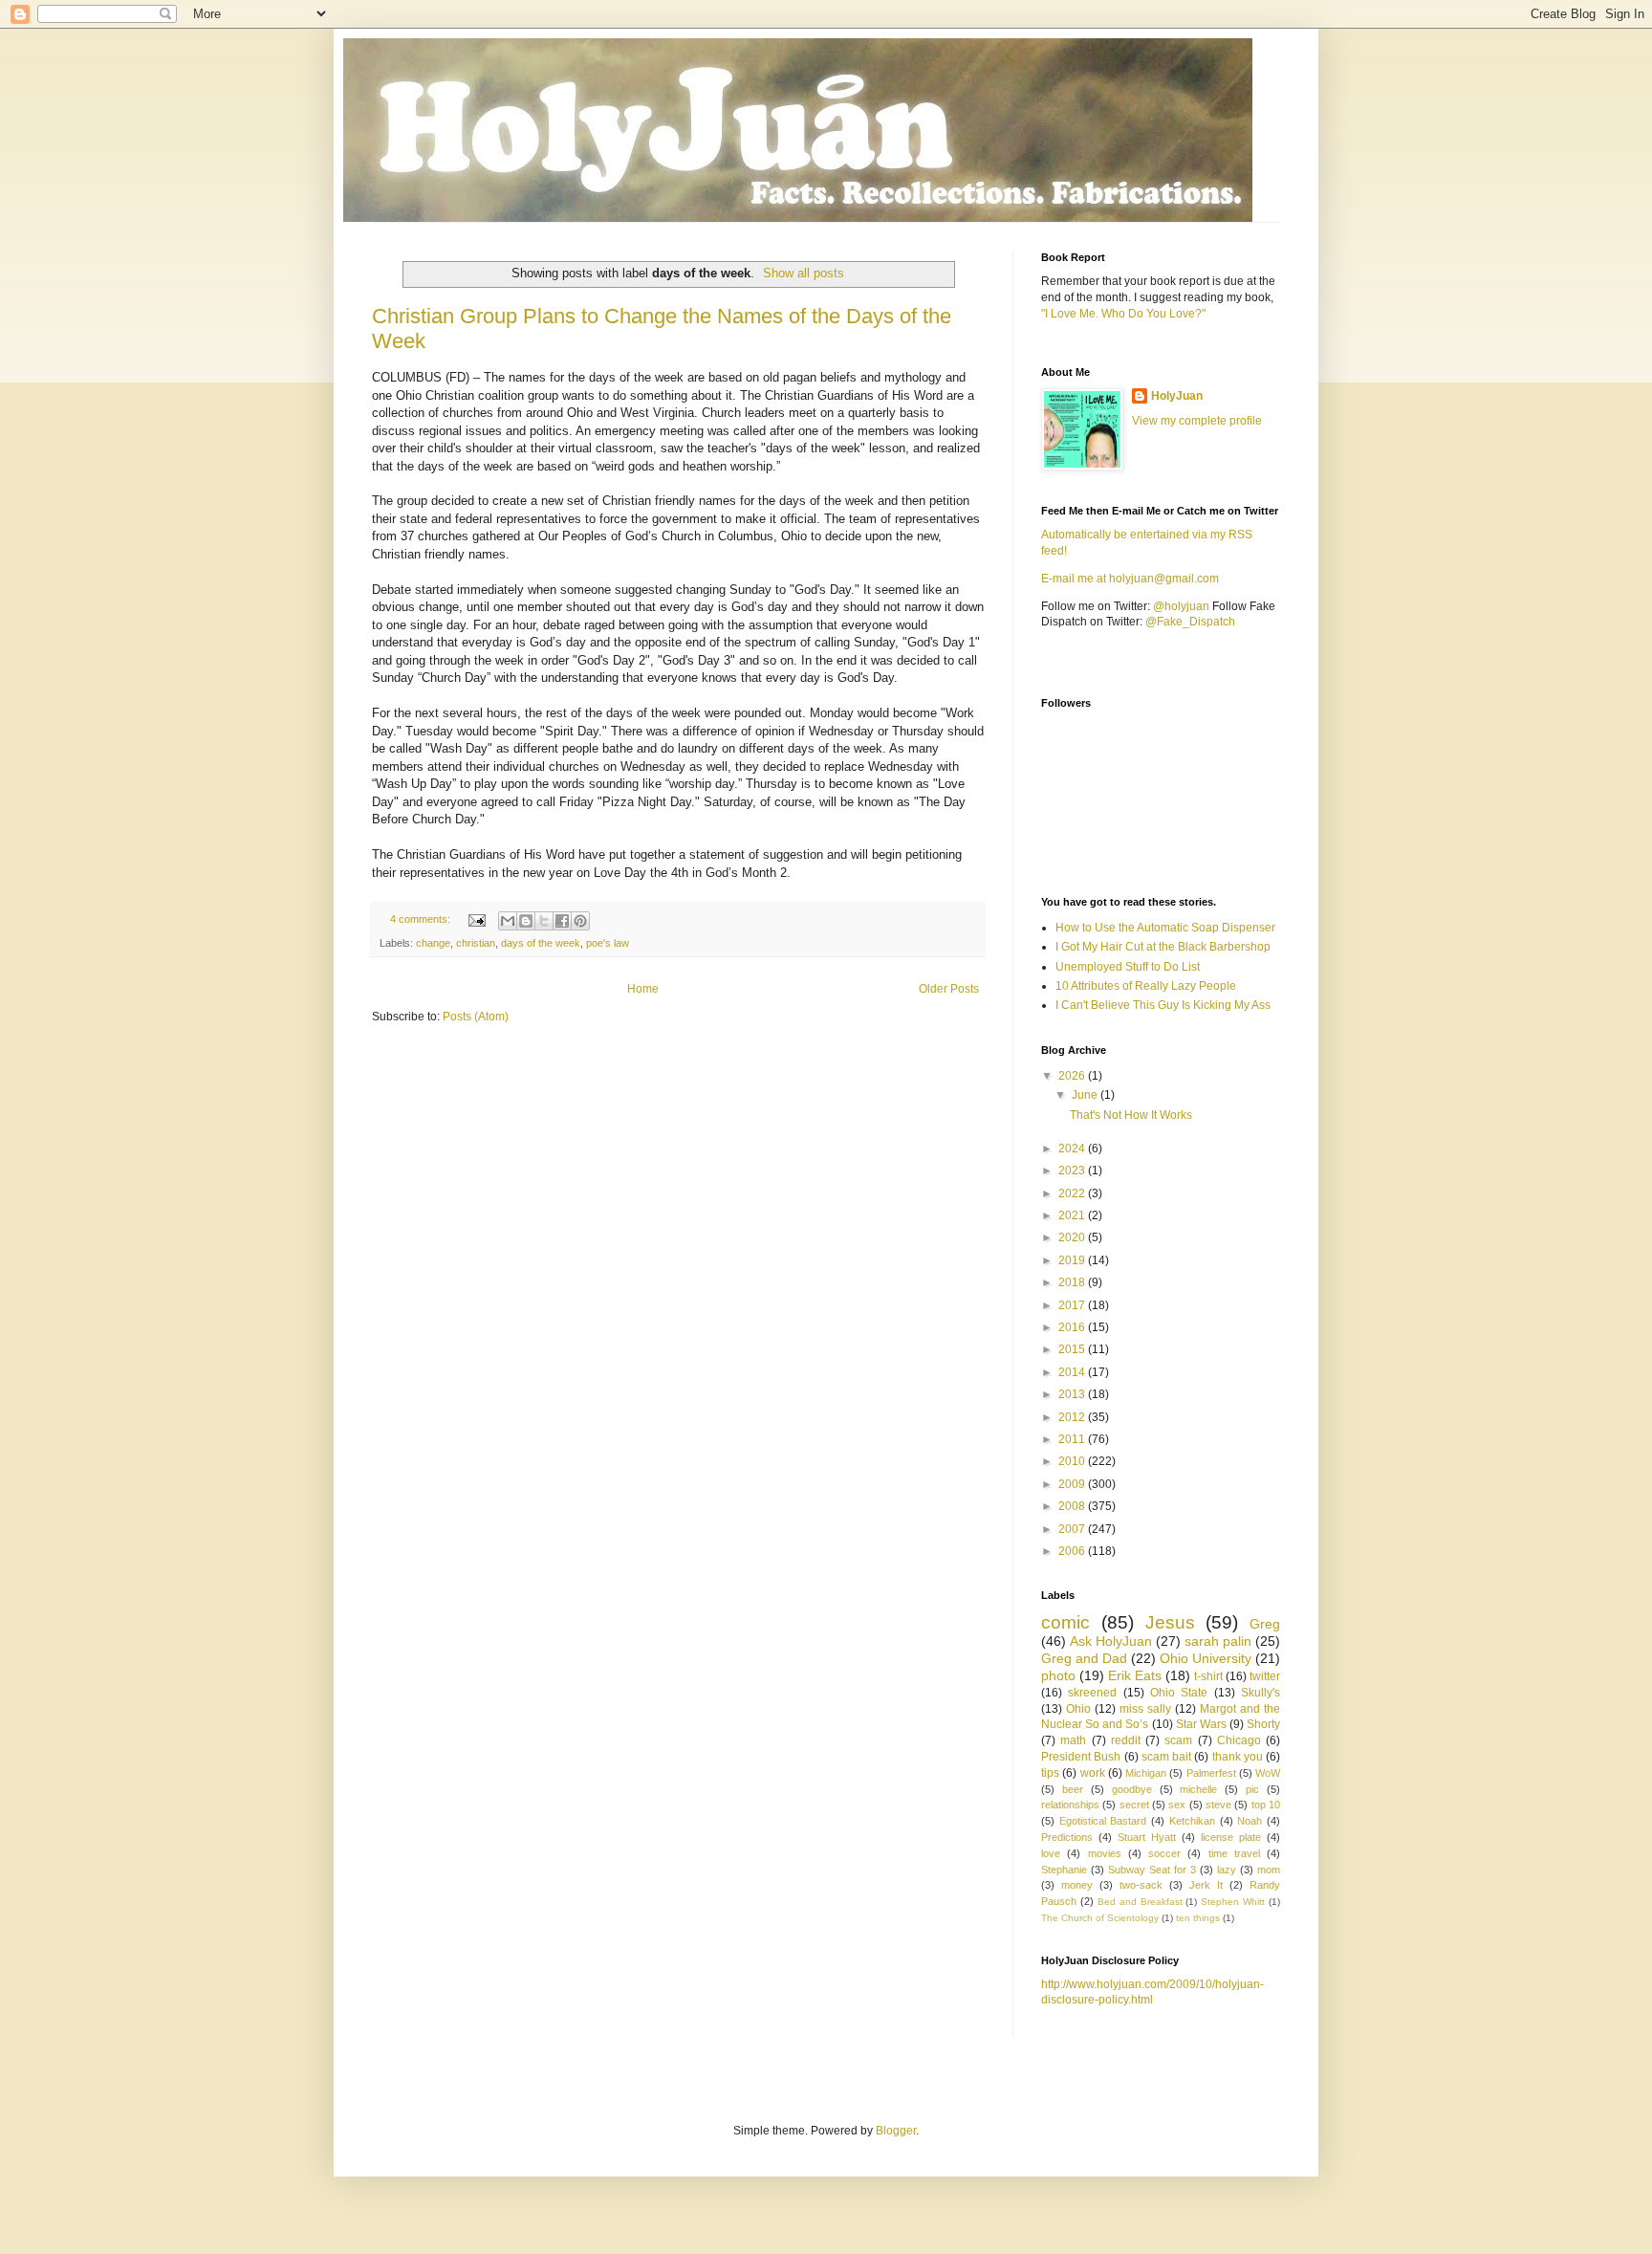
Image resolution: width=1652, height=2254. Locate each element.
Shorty (1263, 1724)
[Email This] (508, 921)
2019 (1073, 1260)
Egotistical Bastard (1103, 1821)
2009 (1073, 1484)
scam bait (1166, 1757)
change (433, 943)
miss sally (1145, 1709)
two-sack (1141, 1885)
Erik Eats (1135, 1675)
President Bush (1081, 1757)
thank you (1238, 1757)
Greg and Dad (1084, 1658)
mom (1269, 1870)
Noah (1250, 1821)
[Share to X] (544, 921)
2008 (1073, 1506)
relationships (1070, 1805)
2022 (1073, 1193)
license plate (1231, 1837)
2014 (1073, 1372)
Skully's (1261, 1693)
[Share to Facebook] (562, 921)
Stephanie (1064, 1870)
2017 (1073, 1305)
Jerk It (1206, 1885)
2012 (1073, 1417)
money (1077, 1885)
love (1051, 1853)
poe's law (608, 943)
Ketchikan (1192, 1821)
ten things (1198, 1918)
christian (476, 943)
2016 (1073, 1327)
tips (1050, 1773)
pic (1252, 1789)
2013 (1073, 1394)
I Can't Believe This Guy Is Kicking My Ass (1163, 1005)
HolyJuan (1177, 396)
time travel (1234, 1853)
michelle (1198, 1789)
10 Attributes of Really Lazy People (1146, 986)
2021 (1073, 1215)
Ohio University (1206, 1658)
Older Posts (949, 989)
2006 (1073, 1551)
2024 (1073, 1149)
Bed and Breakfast (1140, 1902)
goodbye (1132, 1789)
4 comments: (422, 919)
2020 (1073, 1237)
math (1073, 1740)
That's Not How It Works (1131, 1115)
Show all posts (804, 273)
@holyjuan (1181, 606)
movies (1105, 1853)
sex (1177, 1805)
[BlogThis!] (526, 921)
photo (1058, 1675)
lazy (1227, 1870)
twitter (1265, 1676)
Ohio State (1179, 1693)
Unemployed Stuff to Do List (1128, 967)
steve (1218, 1805)
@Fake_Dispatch (1190, 622)
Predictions (1067, 1837)
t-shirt (1208, 1676)
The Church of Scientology (1100, 1918)
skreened (1092, 1693)
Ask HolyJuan (1111, 1641)
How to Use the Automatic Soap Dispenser (1165, 928)
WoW (1268, 1773)
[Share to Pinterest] (580, 921)
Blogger (896, 2131)
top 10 (1266, 1805)
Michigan (1146, 1773)
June (1086, 1095)
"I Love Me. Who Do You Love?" (1123, 314)
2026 (1073, 1076)
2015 (1073, 1349)
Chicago (1239, 1740)
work (1093, 1773)
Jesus (1170, 1622)
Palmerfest (1211, 1773)
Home (643, 989)
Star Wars (1201, 1724)
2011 (1073, 1439)
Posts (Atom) (476, 1017)
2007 (1073, 1529)
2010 (1073, 1461)
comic (1065, 1622)
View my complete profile (1197, 421)
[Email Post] (476, 919)
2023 (1073, 1171)
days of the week (541, 943)
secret (1134, 1805)
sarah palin (1218, 1641)
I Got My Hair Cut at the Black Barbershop (1163, 947)
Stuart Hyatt (1147, 1837)
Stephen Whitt (1233, 1902)
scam (1178, 1740)
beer (1073, 1789)
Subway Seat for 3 (1152, 1870)
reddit (1126, 1740)
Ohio (1078, 1709)
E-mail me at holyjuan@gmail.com (1130, 579)
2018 (1073, 1282)
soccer (1164, 1853)
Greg (1265, 1624)
